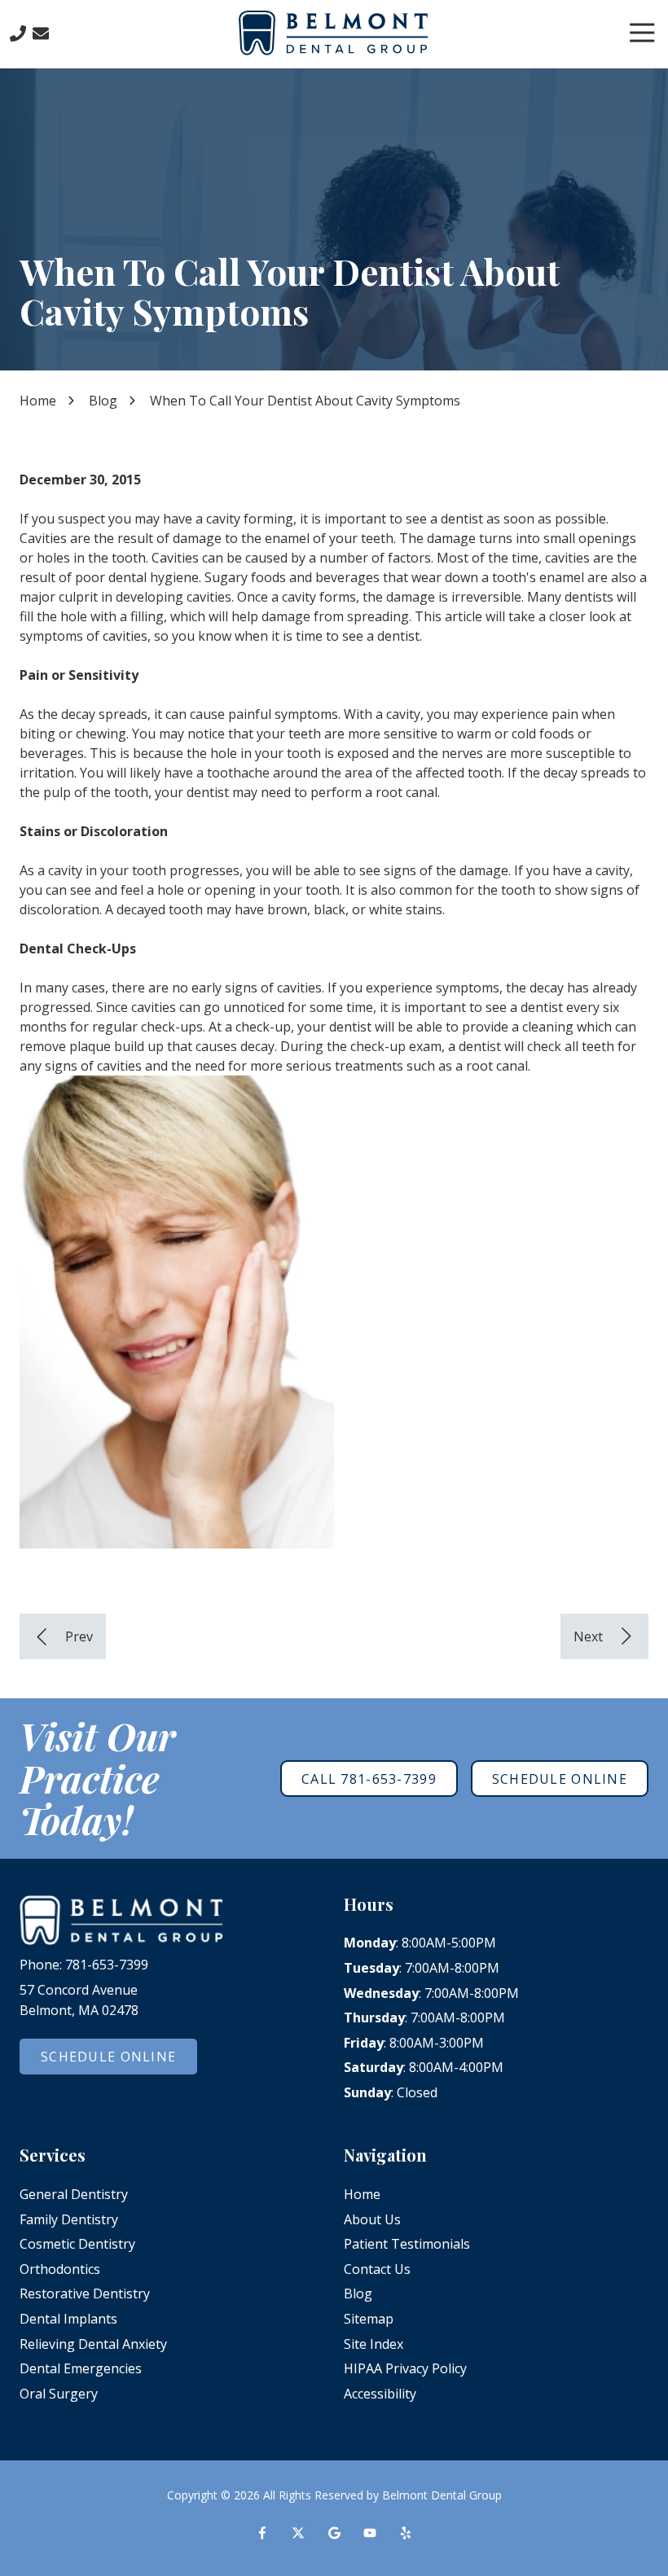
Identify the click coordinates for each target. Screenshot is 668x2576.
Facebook (262, 2533)
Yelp (406, 2533)
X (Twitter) (298, 2533)
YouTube (370, 2533)
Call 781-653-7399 (369, 1779)
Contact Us (41, 33)
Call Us (18, 33)
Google (334, 2533)
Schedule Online (560, 1779)
